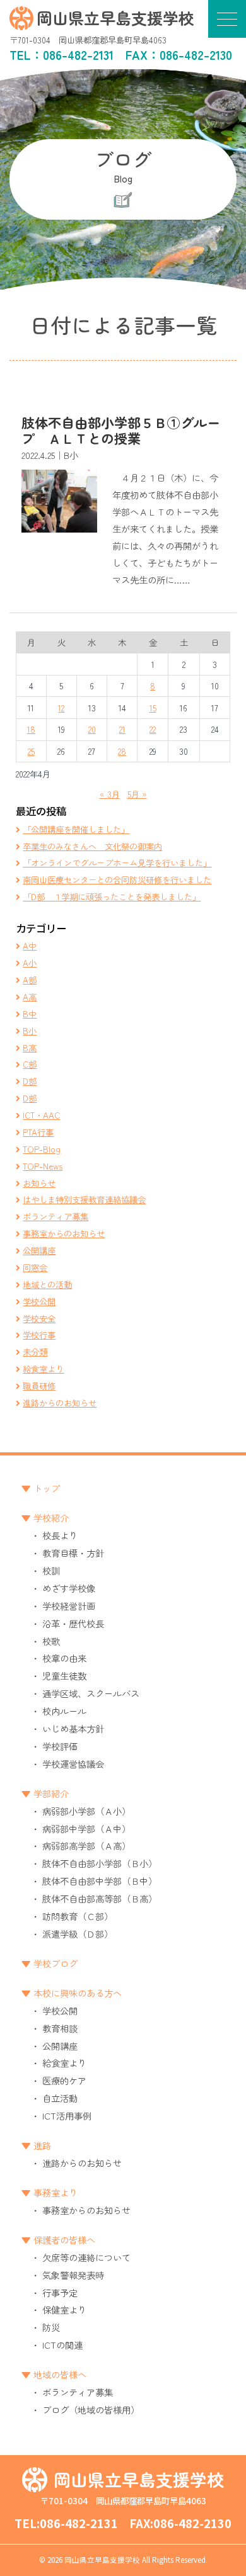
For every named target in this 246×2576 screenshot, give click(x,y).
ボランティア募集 (56, 1216)
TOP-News (43, 1166)
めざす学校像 (69, 1588)
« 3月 (110, 794)
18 (31, 729)
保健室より (64, 2309)
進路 (42, 2145)
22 (153, 729)
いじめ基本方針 (73, 1728)
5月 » (137, 794)
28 (122, 751)
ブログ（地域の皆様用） (91, 2409)
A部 (30, 980)
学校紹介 (51, 1517)
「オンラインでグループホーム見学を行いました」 (117, 862)
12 (61, 708)
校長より (60, 1535)
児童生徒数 (64, 1675)
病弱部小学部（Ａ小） (86, 1811)
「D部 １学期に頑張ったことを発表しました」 (112, 896)
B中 (30, 1014)
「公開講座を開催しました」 (76, 829)
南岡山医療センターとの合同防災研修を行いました (117, 879)
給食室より (43, 1369)
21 (122, 729)
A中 (30, 946)
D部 (30, 1081)
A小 (30, 963)
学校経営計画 (69, 1606)
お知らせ (39, 1183)
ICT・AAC (41, 1115)
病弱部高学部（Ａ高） (86, 1845)
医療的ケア (64, 2080)
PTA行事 (38, 1132)
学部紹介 (51, 1793)
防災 (51, 2327)
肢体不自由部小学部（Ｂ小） (100, 1863)
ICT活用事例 (67, 2116)
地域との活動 (47, 1284)
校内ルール (64, 1711)
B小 (30, 1031)
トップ (47, 1488)
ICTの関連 (62, 2345)
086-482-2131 (78, 55)
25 (31, 751)
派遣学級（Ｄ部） (78, 1934)
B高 (30, 1048)
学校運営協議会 (73, 1764)
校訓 (51, 1570)
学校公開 (39, 1301)
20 (92, 729)
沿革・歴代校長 (73, 1623)
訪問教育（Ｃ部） (78, 1916)
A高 (30, 997)
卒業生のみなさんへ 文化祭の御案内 (92, 846)
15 (153, 708)
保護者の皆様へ (64, 2240)
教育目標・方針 (73, 1553)
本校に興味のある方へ (78, 1993)
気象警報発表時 (73, 2275)
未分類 (35, 1352)
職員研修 (39, 1386)
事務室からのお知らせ (64, 1233)
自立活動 (60, 2098)
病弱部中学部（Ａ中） (86, 1828)
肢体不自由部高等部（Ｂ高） (100, 1898)
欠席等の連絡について (86, 2257)
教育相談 (60, 2028)
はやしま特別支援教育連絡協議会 (84, 1199)
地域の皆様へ (60, 2374)
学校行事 (39, 1335)
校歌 (51, 1641)
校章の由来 (64, 1658)
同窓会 (35, 1267)
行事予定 (60, 2292)
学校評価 (60, 1746)
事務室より (56, 2192)
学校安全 (39, 1318)
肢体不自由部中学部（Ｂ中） (100, 1881)
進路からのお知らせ (60, 1403)
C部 (30, 1064)
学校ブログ (56, 1963)
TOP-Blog (42, 1149)
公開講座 (39, 1250)
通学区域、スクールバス (91, 1693)
